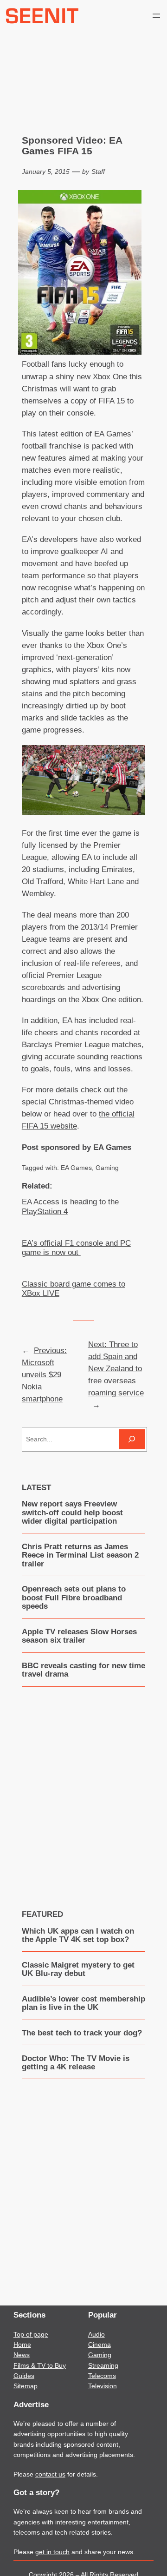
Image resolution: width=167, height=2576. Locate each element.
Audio (96, 2334)
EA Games (76, 1168)
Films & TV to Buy (40, 2365)
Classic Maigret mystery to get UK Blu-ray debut (78, 1969)
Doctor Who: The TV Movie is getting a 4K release (76, 2063)
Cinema (100, 2345)
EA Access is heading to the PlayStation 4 (70, 1206)
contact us (50, 2474)
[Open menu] (156, 16)
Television (103, 2386)
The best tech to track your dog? (82, 2033)
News (22, 2355)
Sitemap (26, 2386)
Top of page (31, 2334)
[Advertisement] (83, 1791)
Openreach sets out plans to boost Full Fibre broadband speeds (74, 1598)
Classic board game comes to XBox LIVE (74, 1289)
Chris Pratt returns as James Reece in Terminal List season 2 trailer (80, 1556)
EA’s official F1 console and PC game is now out (76, 1248)
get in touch (52, 2552)
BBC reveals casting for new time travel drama (83, 1670)
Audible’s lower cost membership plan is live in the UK (83, 2003)
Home (22, 2345)
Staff (98, 172)
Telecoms (102, 2376)
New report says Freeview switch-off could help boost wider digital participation (72, 1513)
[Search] (132, 1439)
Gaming (107, 1168)
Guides (24, 2376)
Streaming (103, 2365)
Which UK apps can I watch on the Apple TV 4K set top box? (78, 1935)
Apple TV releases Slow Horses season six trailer (79, 1636)
